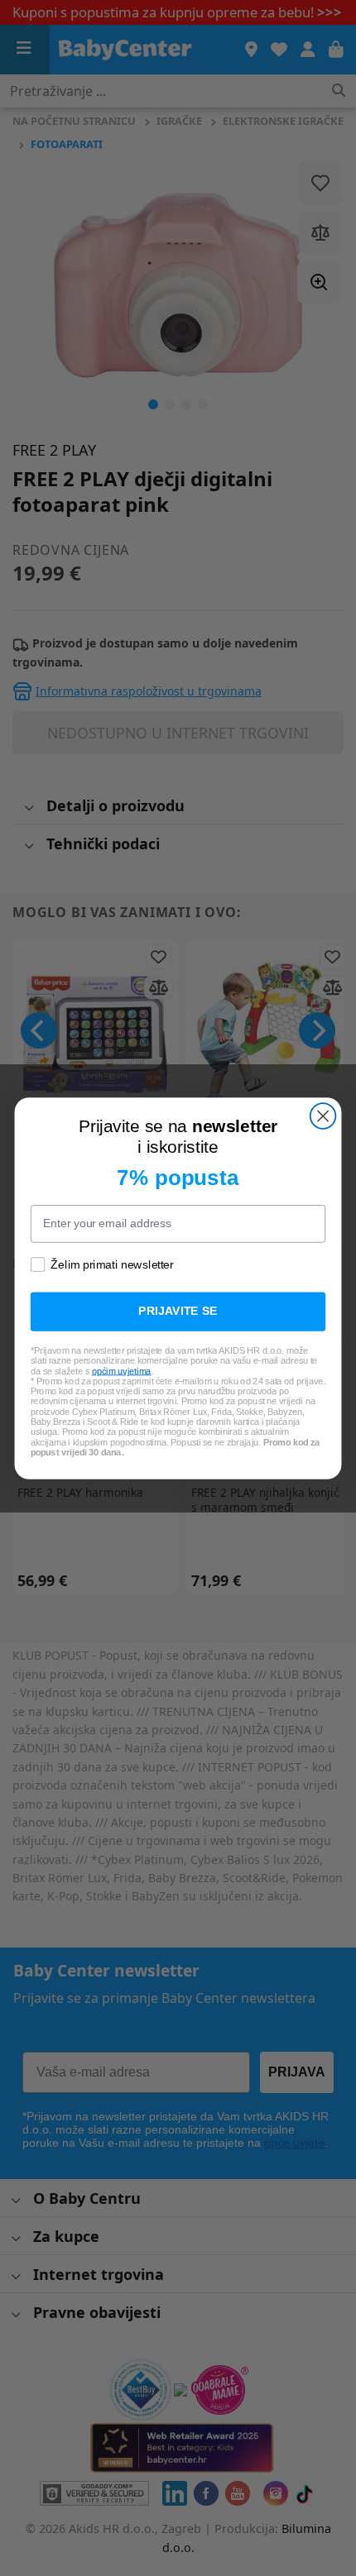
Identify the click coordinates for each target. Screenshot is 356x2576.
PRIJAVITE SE (178, 1311)
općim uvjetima (122, 1370)
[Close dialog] (323, 1116)
